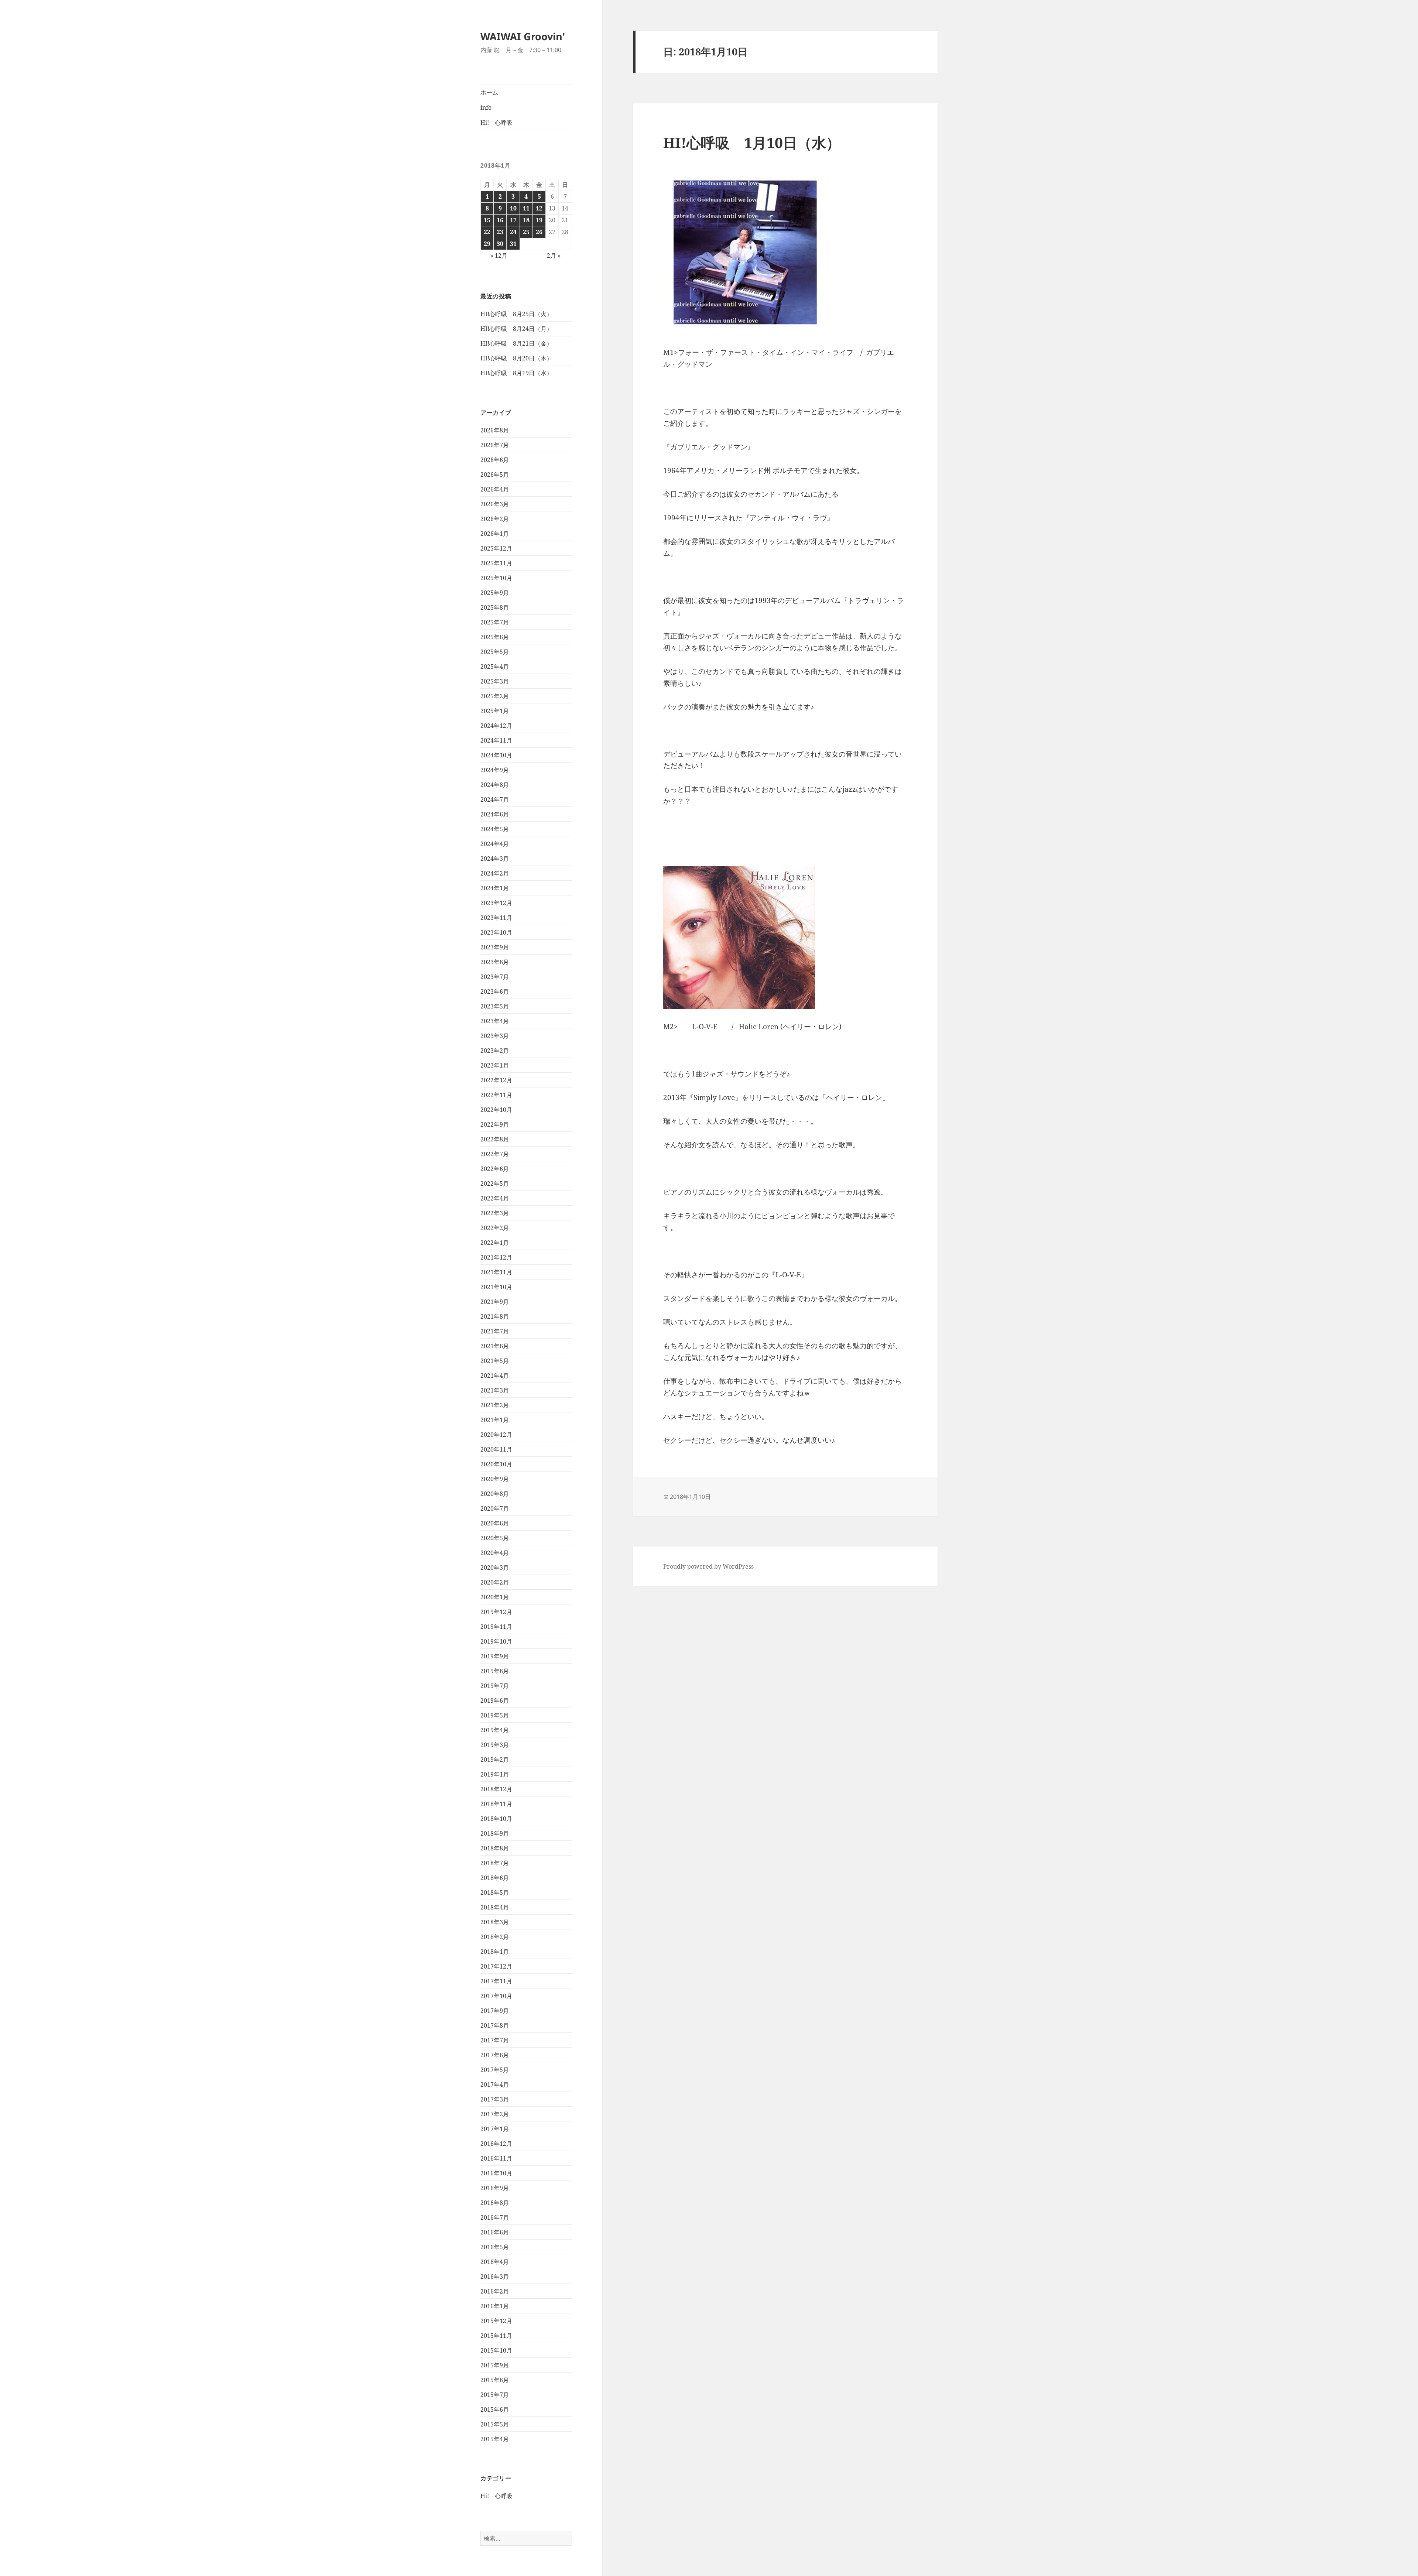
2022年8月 (495, 1139)
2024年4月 (495, 844)
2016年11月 (496, 2158)
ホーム (489, 92)
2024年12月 (496, 726)
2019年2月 (495, 1760)
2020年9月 (495, 1479)
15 (487, 220)
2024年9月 (495, 770)
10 (513, 208)
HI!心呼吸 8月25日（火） (516, 314)
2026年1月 (495, 534)
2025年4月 (495, 667)
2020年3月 (495, 1568)
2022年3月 (495, 1213)
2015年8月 (495, 2380)
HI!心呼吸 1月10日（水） (752, 142)
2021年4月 (495, 1376)
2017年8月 (495, 2025)
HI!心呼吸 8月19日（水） (516, 373)
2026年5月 (495, 475)
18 (526, 220)
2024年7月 (495, 799)
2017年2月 (495, 2114)
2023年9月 (495, 947)
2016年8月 (495, 2203)
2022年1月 (495, 1243)
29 (487, 244)
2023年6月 (495, 991)
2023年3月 (495, 1036)
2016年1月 (495, 2306)
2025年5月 (495, 652)
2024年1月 (495, 888)
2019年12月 (496, 1612)
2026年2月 (495, 519)
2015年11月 (496, 2336)
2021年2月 (495, 1405)
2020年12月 (496, 1435)
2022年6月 (495, 1169)
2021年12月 (496, 1257)
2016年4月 (495, 2262)
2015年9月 (495, 2365)
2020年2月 (495, 1582)
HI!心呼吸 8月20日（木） (516, 358)
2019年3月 (495, 1745)
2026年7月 (495, 445)
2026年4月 (495, 489)
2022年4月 (495, 1198)
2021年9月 (495, 1302)
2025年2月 (495, 696)
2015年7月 (495, 2395)
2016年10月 (496, 2173)
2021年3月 (495, 1390)
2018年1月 (495, 1952)
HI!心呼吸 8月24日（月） (516, 329)
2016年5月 (495, 2247)
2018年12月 (496, 1789)
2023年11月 (496, 918)
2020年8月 (495, 1494)
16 (500, 220)
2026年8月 (495, 430)
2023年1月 (495, 1065)
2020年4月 (495, 1553)
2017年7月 (495, 2040)
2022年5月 (495, 1183)
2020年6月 (495, 1523)
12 (539, 208)
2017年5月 (495, 2070)
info (486, 107)
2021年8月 (495, 1316)
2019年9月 (495, 1656)
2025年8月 (495, 607)
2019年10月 (496, 1641)
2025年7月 (495, 622)
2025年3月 (495, 681)
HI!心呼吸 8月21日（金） (516, 343)
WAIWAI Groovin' (523, 36)
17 (513, 220)
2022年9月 (495, 1124)
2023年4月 (495, 1021)
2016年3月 (495, 2277)
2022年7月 (495, 1154)
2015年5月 (495, 2424)
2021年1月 (495, 1420)
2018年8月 (495, 1848)
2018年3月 (495, 1922)
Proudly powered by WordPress (708, 1566)
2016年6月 (495, 2232)
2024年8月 (495, 785)
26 (539, 232)
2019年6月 (495, 1700)
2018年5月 (495, 1892)
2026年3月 (495, 504)
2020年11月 (496, 1449)
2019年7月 (495, 1686)
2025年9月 (495, 593)
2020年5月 (495, 1538)
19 (539, 220)
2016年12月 (496, 2144)
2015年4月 (495, 2439)
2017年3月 (495, 2099)
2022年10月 (496, 1110)
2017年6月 (495, 2055)
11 (526, 208)
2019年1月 (495, 1774)
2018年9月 (495, 1833)
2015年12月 (496, 2321)
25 (526, 232)
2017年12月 (496, 1966)
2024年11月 (496, 740)
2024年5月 (495, 829)
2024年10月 (496, 755)
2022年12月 (496, 1080)
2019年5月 (495, 1715)
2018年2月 (495, 1937)
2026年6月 (495, 460)
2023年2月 (495, 1051)
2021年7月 (495, 1331)
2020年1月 (495, 1597)
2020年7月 (495, 1508)
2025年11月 (496, 563)
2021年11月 (496, 1272)
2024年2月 (495, 873)
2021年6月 (495, 1346)
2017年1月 (495, 2129)
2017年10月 (496, 1996)
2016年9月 (495, 2188)
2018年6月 (495, 1878)
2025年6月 (495, 637)
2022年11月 (496, 1095)
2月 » (554, 256)
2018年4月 (495, 1907)
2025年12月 (496, 548)
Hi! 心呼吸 (496, 123)
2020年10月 (496, 1464)
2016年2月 (495, 2291)
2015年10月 (496, 2350)
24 (513, 232)
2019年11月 (496, 1627)
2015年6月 (495, 2409)
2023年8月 (495, 962)
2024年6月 (495, 814)
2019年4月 (495, 1730)
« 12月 (499, 256)
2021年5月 (495, 1361)
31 (513, 244)
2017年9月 (495, 2011)
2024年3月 (495, 859)
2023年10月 (496, 932)
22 (487, 232)
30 (500, 244)
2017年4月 (495, 2085)
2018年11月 (496, 1804)
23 (500, 232)
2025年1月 (495, 711)
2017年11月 (496, 1981)
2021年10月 (496, 1287)
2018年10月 (496, 1819)
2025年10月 (496, 578)
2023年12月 (496, 903)
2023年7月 (495, 977)
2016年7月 (495, 2217)
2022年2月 (495, 1228)
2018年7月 (495, 1863)
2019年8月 (495, 1671)
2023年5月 (495, 1006)
